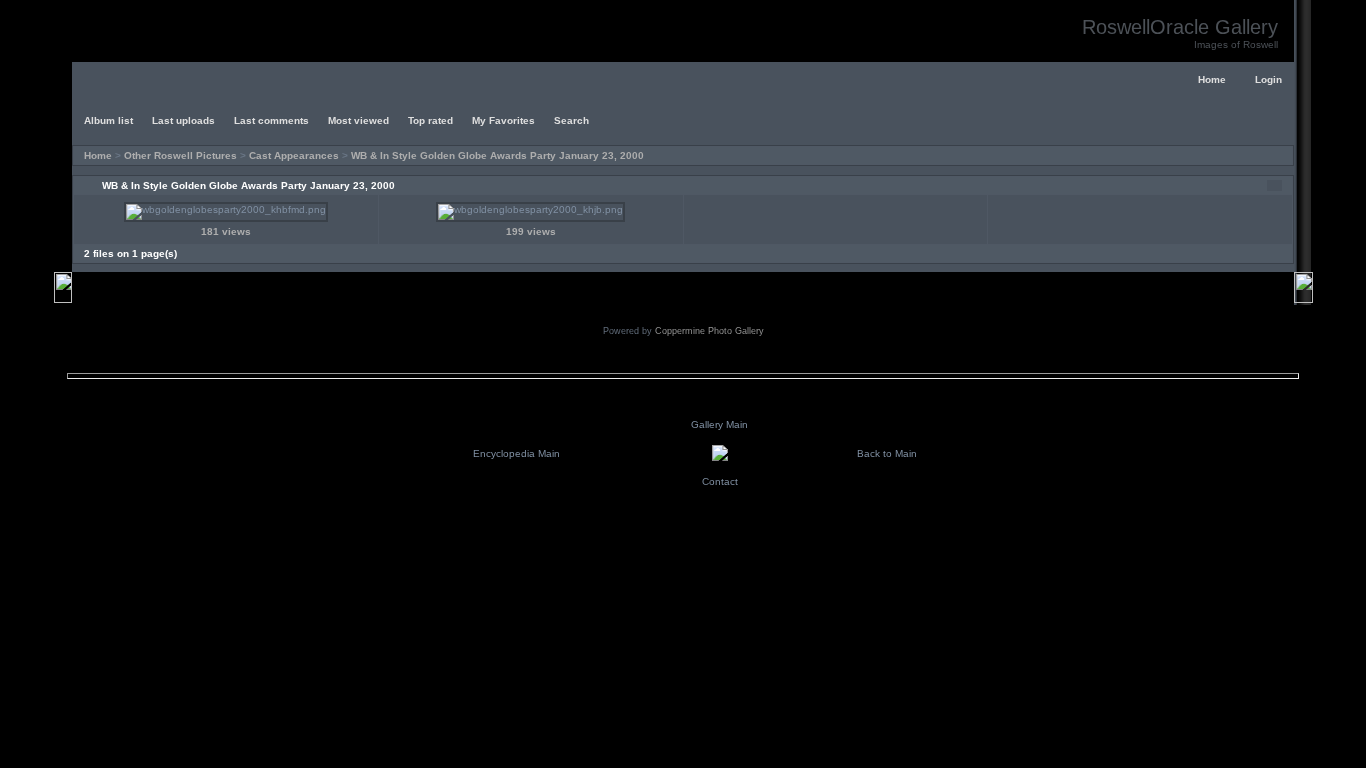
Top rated (430, 120)
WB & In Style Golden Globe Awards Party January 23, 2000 (497, 155)
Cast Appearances (294, 155)
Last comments (271, 120)
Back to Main (887, 453)
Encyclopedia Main (516, 453)
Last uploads (183, 120)
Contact (720, 481)
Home (1212, 79)
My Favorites (503, 120)
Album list (108, 120)
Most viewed (358, 120)
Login (1268, 79)
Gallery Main (719, 424)
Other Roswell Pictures (180, 155)
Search (571, 120)
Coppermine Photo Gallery (709, 331)
